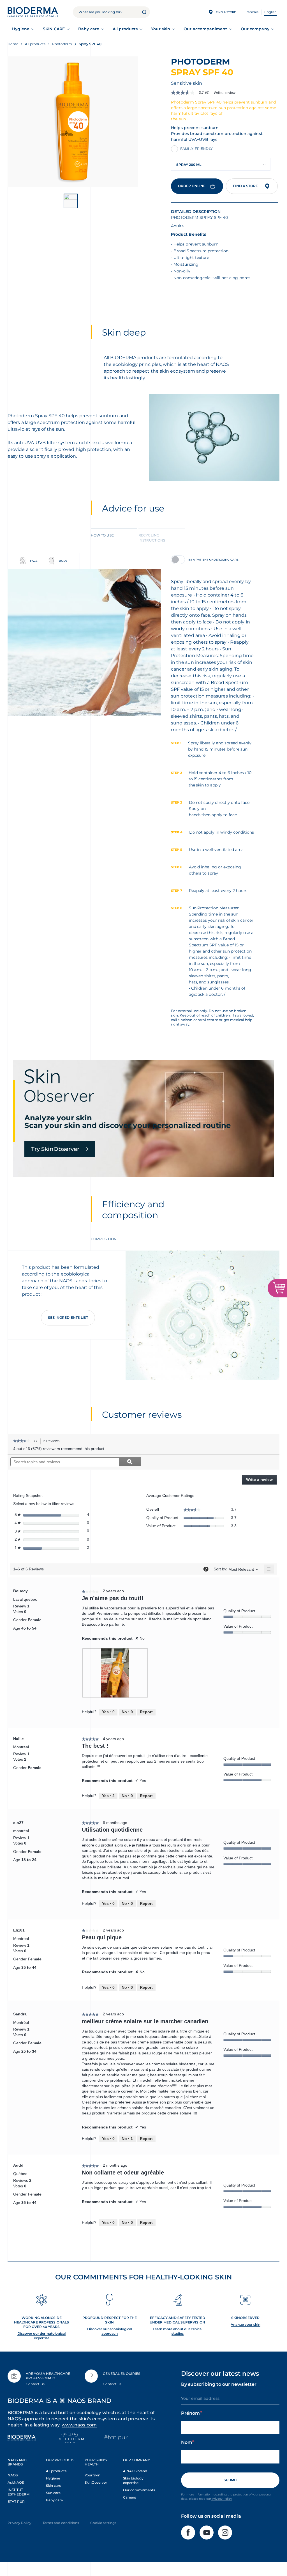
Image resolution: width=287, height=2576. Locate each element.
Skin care (54, 2486)
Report (146, 1712)
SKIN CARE (54, 29)
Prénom (190, 2413)
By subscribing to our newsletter (219, 2384)
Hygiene (21, 29)
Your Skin (92, 2475)
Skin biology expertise (133, 2480)
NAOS (13, 2475)
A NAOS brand (135, 2471)
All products (125, 29)
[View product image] (73, 122)
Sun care (53, 2493)
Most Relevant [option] (241, 1569)
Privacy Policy (222, 2499)
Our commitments (139, 2490)
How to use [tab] (102, 535)
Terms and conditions (61, 2523)
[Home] (33, 12)
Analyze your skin (246, 2324)
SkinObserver (96, 2482)
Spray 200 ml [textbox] (189, 165)
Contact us (35, 2384)
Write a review (225, 93)
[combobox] (221, 164)
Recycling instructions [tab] (152, 538)
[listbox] (241, 1569)
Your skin (161, 29)
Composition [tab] (104, 1239)
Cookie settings (103, 2523)
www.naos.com (79, 2425)
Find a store (245, 186)
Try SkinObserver (55, 1149)
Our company (255, 29)
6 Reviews (53, 1442)
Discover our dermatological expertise (41, 2336)
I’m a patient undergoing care (213, 560)
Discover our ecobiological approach (110, 2331)
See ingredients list (68, 1317)
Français (251, 12)
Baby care (89, 29)
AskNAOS (16, 2482)
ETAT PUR (16, 2502)
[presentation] (115, 1673)
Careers (129, 2497)
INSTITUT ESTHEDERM (18, 2492)
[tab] (114, 537)
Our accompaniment (205, 29)
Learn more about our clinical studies (178, 2331)
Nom (187, 2442)
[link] (192, 93)
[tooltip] (206, 1569)
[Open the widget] (277, 1288)
